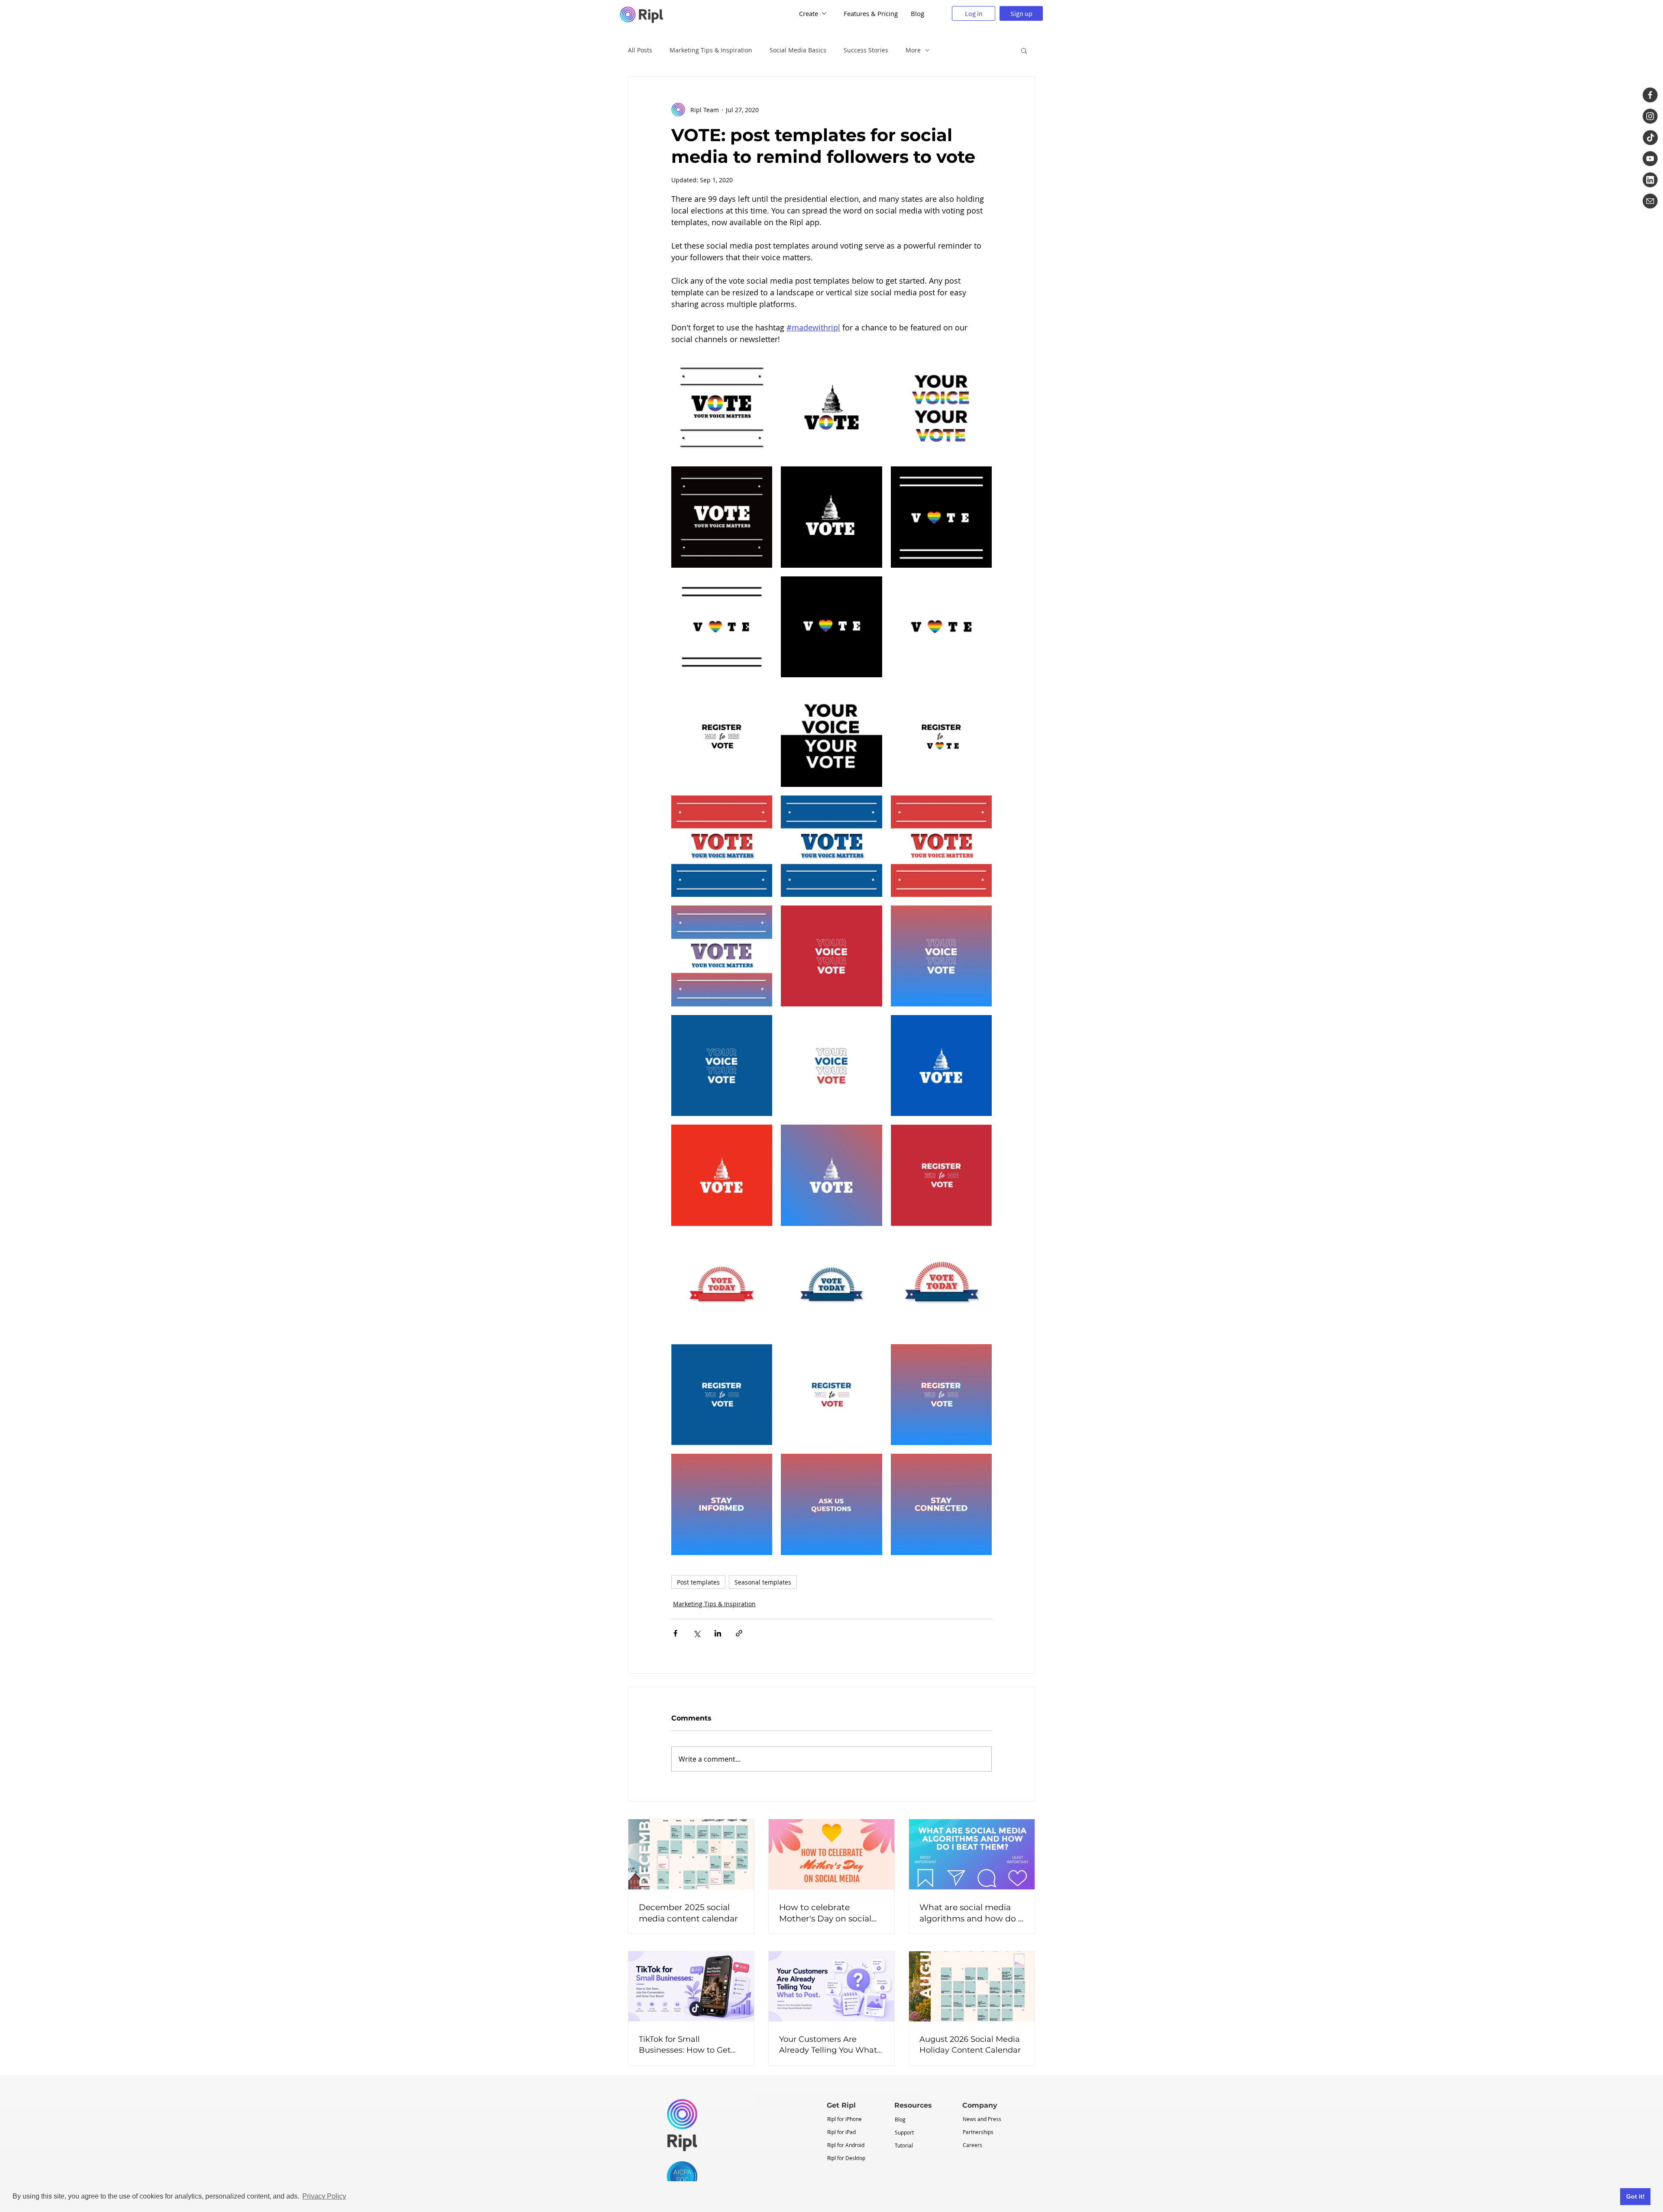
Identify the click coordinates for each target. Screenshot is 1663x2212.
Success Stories (866, 50)
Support (904, 2132)
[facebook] (1650, 95)
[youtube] (1650, 159)
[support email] (1650, 201)
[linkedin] (1650, 180)
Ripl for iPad (841, 2132)
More (913, 50)
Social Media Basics (798, 50)
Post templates (698, 1582)
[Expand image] (761, 368)
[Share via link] (739, 1633)
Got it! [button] (1635, 2196)
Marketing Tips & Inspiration (711, 50)
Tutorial (904, 2145)
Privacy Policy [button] (324, 2196)
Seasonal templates (763, 1582)
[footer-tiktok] (1650, 137)
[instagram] (1650, 116)
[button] (1024, 50)
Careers (972, 2145)
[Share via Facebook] (675, 1633)
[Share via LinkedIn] (718, 1633)
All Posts (640, 50)
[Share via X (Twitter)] (697, 1633)
